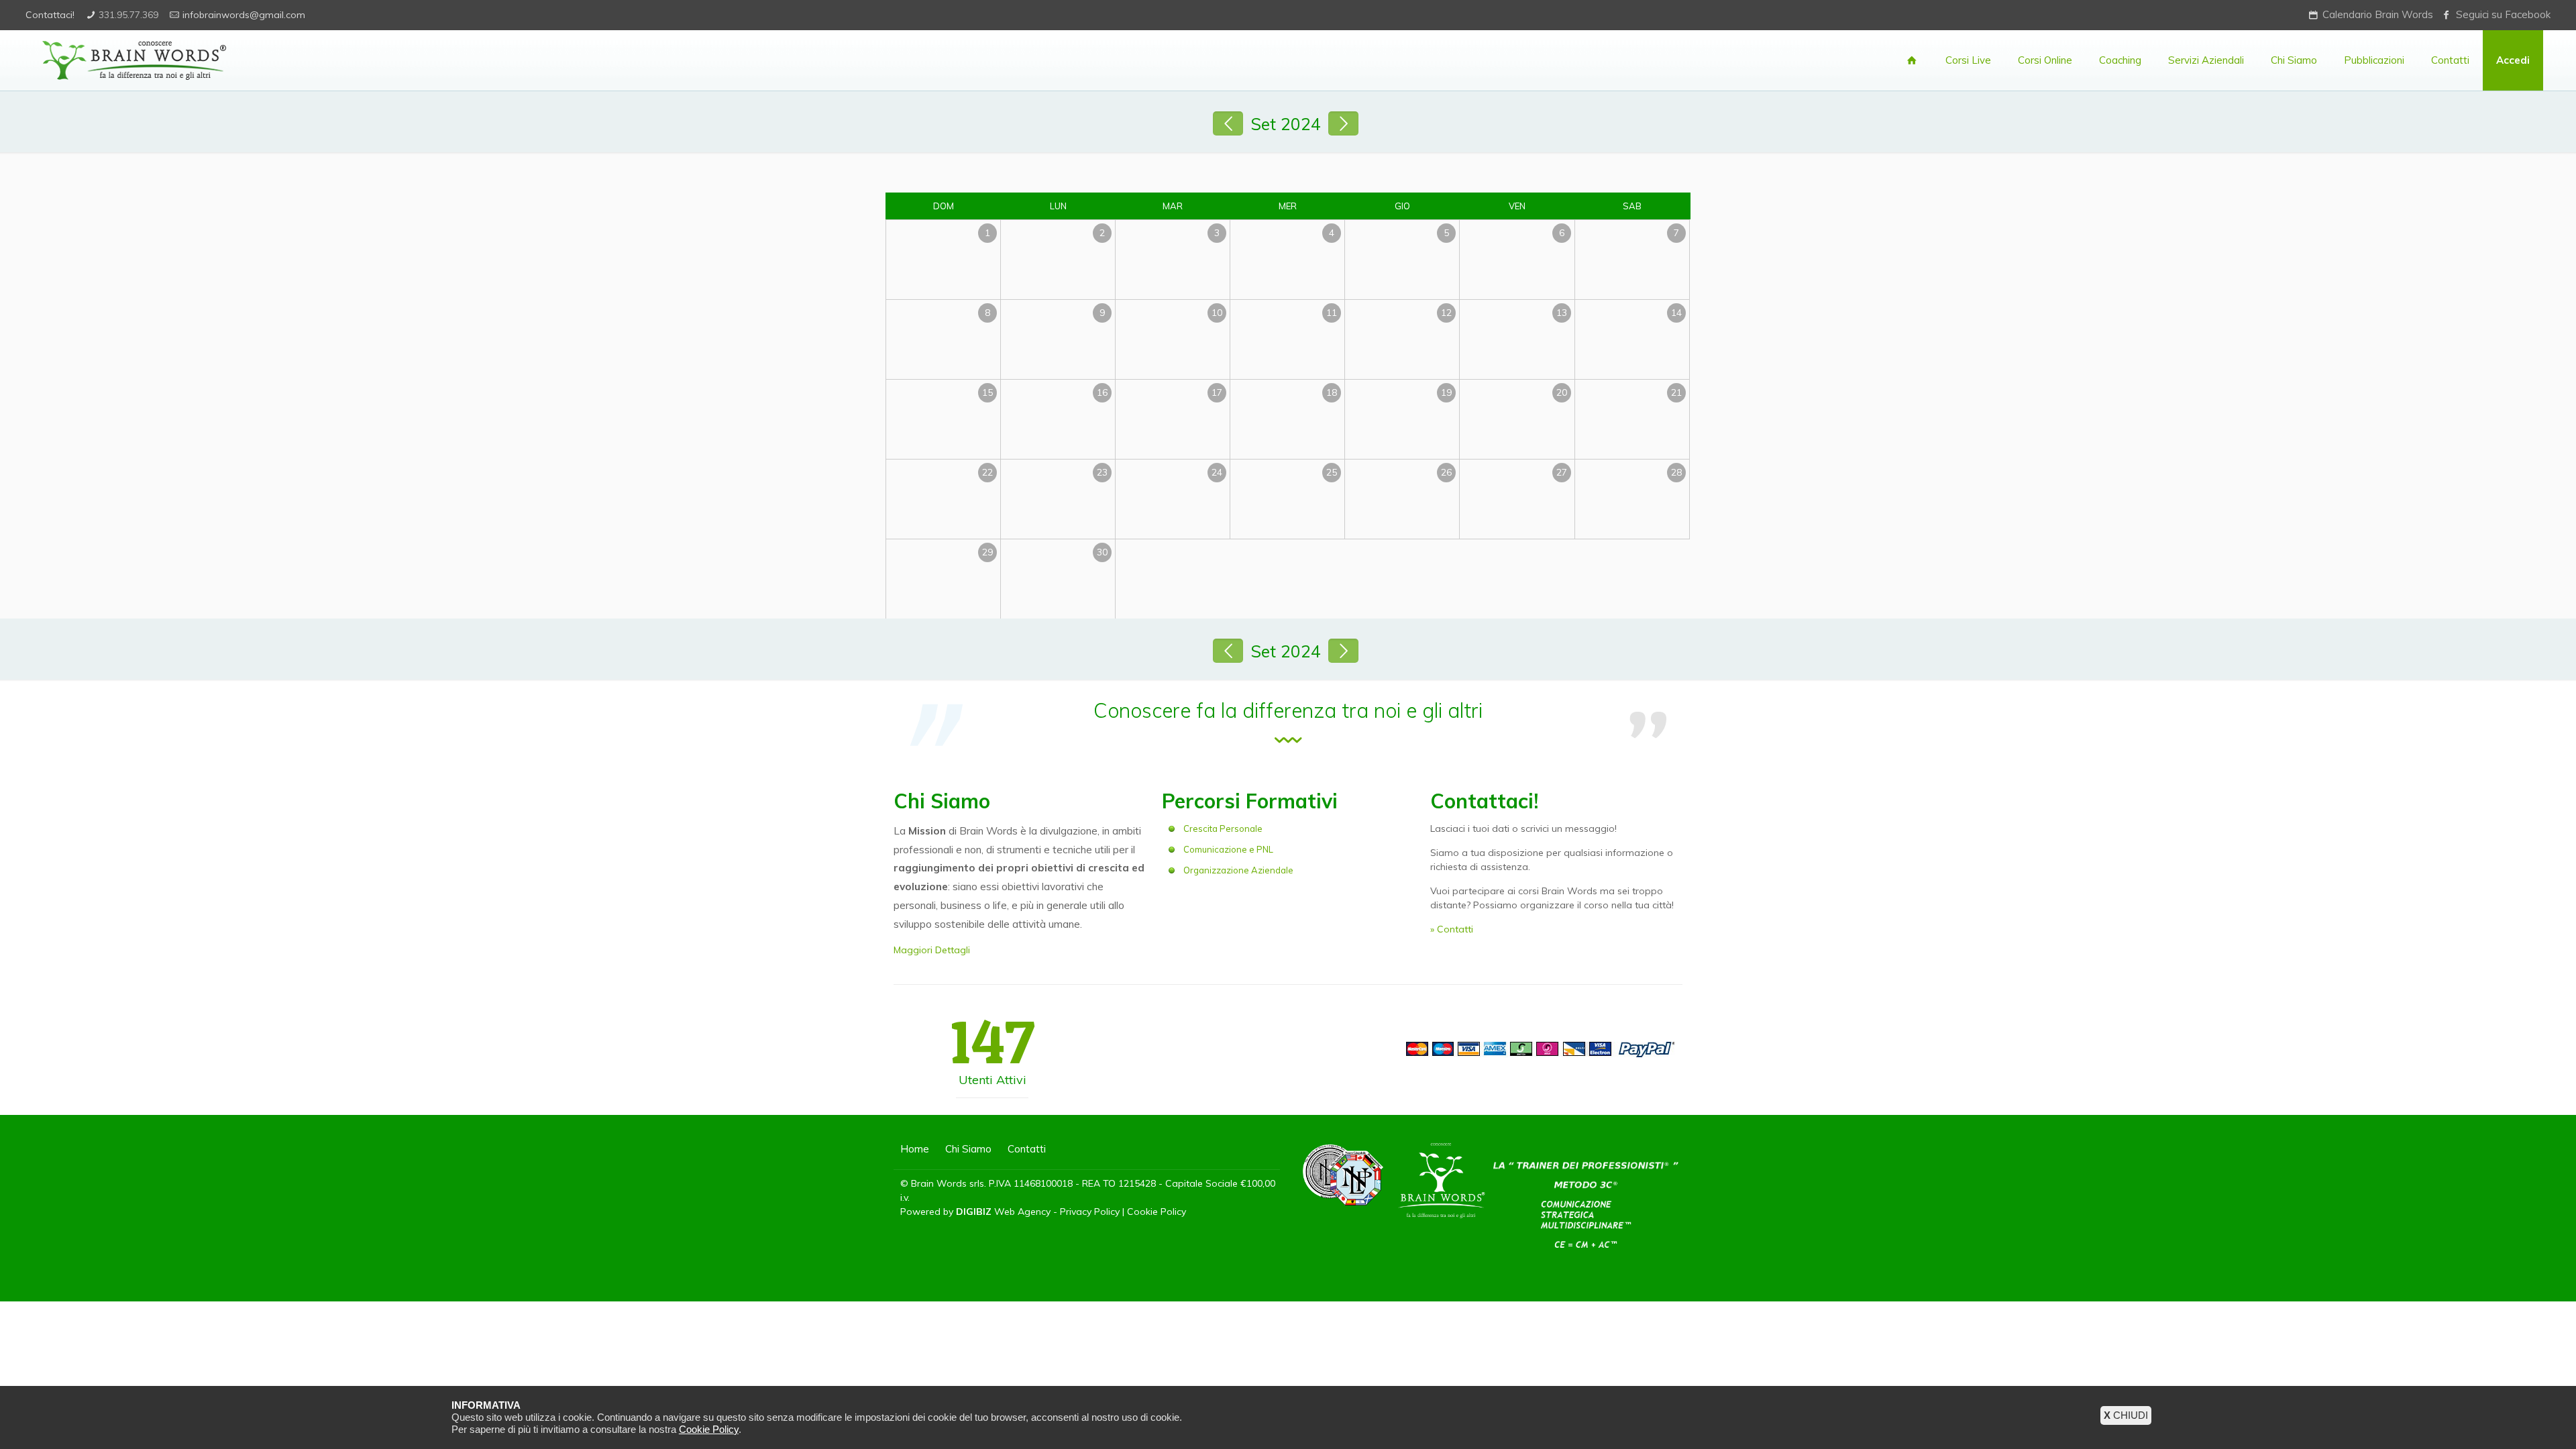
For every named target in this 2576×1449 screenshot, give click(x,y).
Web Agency (1022, 1212)
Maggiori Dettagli (932, 950)
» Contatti (1452, 929)
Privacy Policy (1090, 1212)
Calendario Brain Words (2378, 14)
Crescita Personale (1223, 828)
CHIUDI (2126, 1415)
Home (915, 1149)
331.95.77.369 (128, 15)
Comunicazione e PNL (1228, 849)
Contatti (1027, 1149)
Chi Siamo (968, 1149)
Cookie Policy (1157, 1212)
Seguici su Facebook (2503, 14)
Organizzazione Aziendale (1238, 870)
